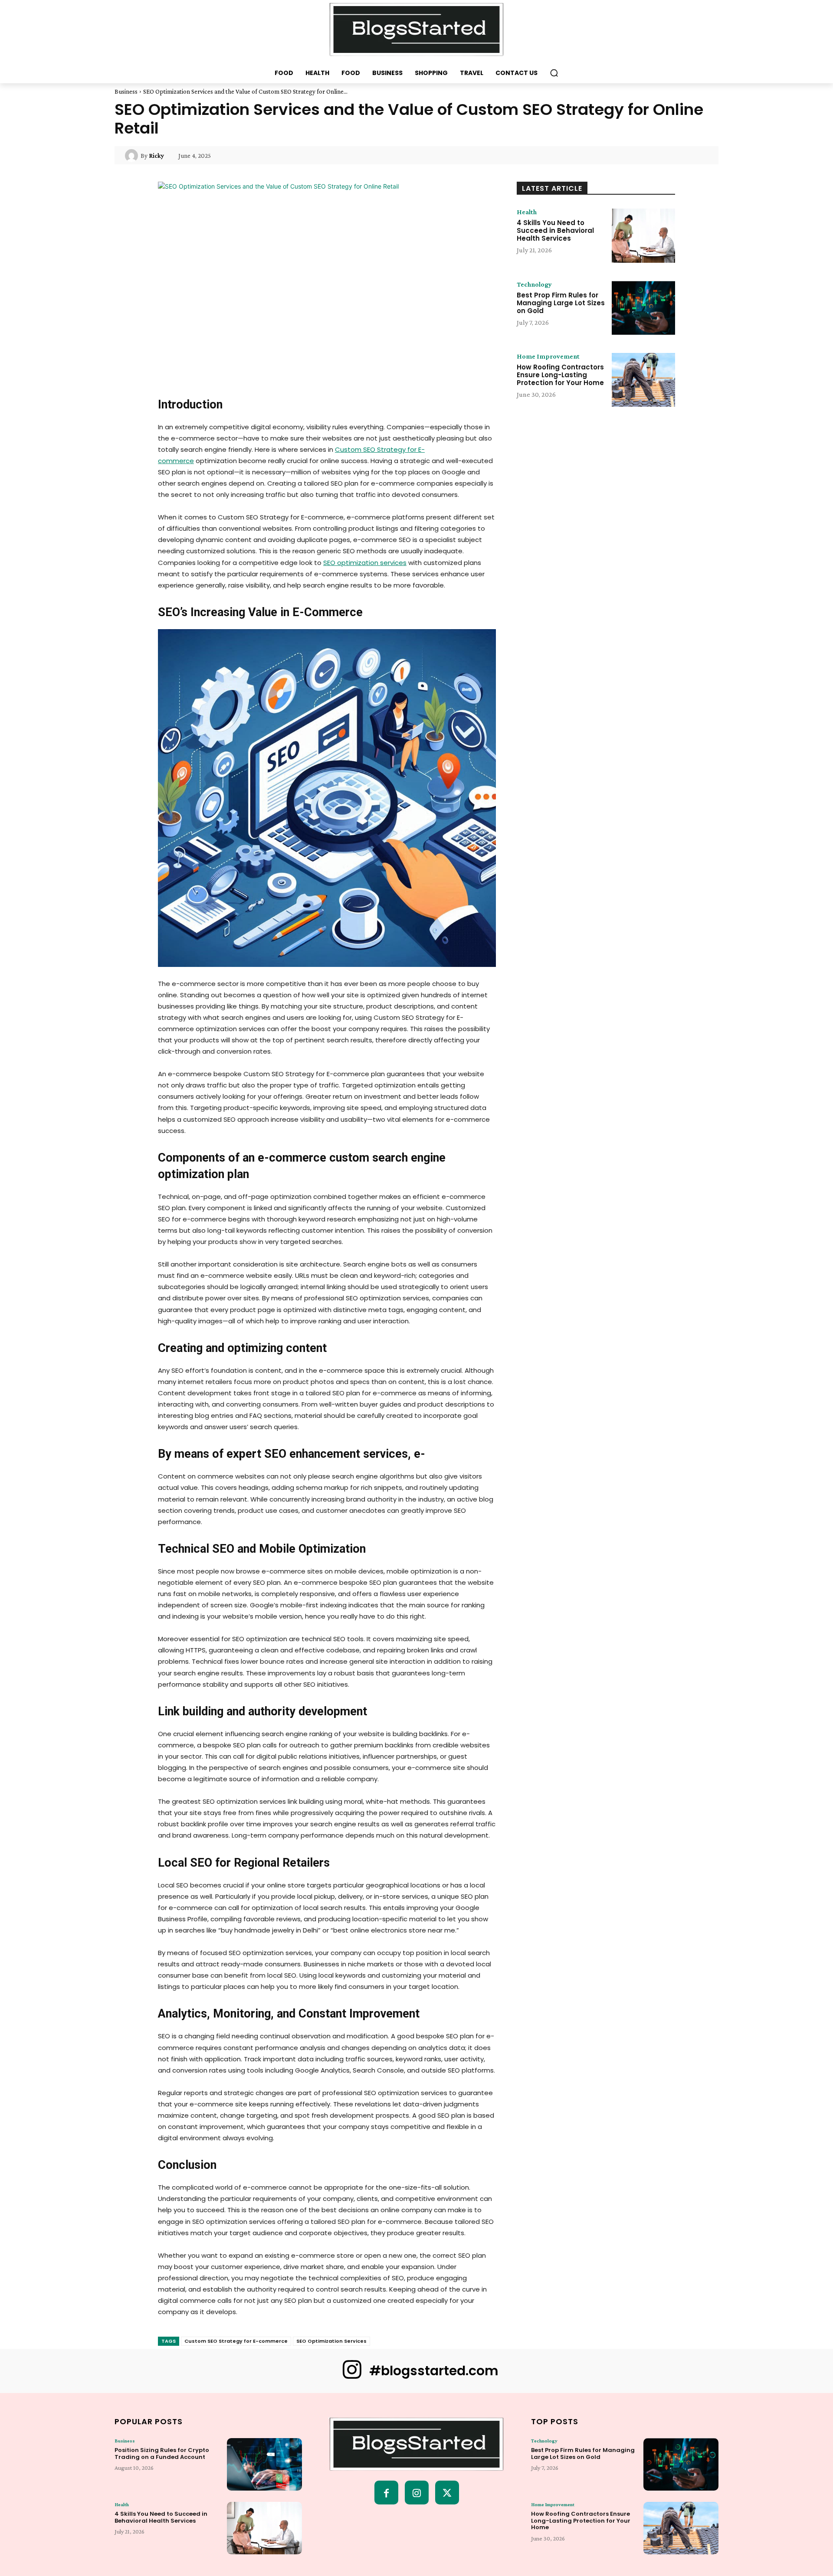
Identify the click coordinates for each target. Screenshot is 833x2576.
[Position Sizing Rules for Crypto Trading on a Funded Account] (264, 2464)
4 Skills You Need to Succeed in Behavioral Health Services (555, 230)
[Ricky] (133, 156)
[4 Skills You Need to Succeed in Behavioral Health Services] (643, 235)
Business (126, 91)
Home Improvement (548, 356)
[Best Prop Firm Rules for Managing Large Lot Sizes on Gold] (643, 308)
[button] (554, 73)
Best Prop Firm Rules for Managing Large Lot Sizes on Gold (561, 303)
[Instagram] (417, 2493)
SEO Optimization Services (331, 2341)
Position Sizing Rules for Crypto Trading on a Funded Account (162, 2454)
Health (527, 212)
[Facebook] (386, 2493)
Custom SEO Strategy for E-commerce (236, 2341)
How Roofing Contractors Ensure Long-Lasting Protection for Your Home (560, 375)
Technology (534, 284)
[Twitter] (447, 2493)
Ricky (156, 156)
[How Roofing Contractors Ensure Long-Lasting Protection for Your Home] (643, 380)
